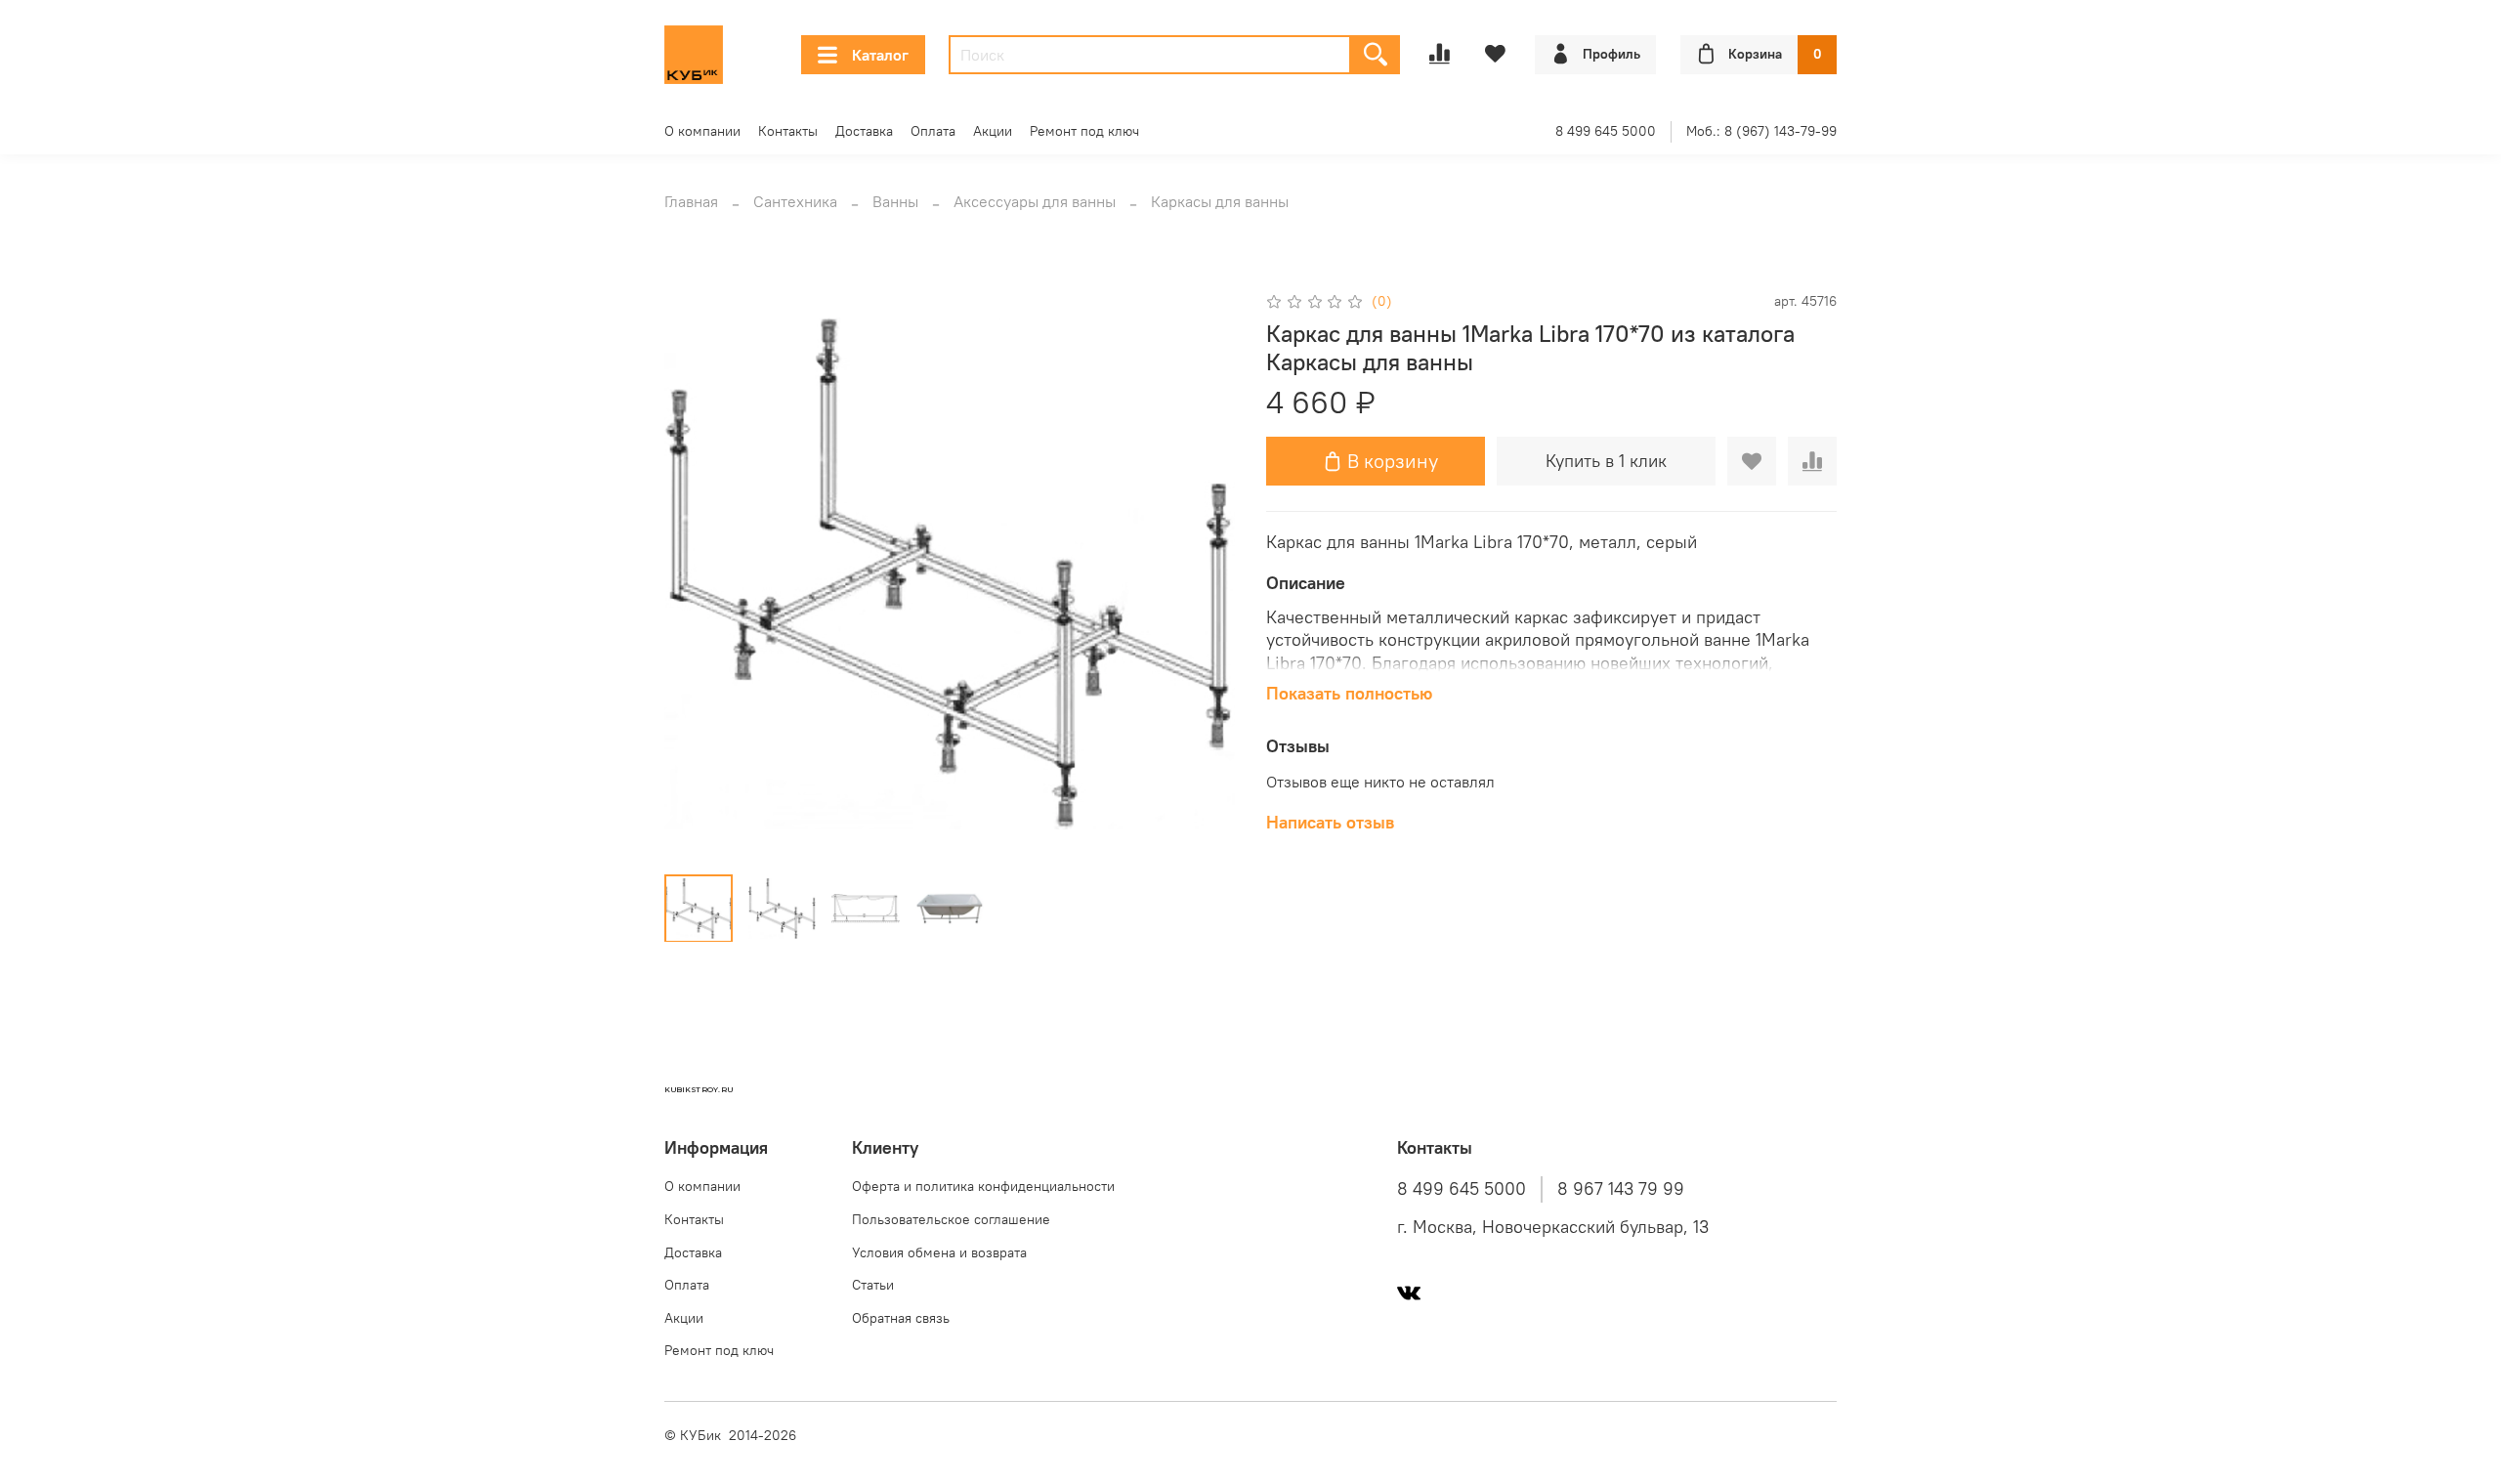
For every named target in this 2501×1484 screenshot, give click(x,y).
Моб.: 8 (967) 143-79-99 (1761, 131)
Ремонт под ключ (1084, 131)
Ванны (895, 201)
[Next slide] (1204, 573)
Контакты (788, 131)
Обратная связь (901, 1318)
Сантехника (795, 201)
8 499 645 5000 (1606, 131)
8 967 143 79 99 (1621, 1189)
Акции (993, 131)
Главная (691, 201)
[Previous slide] (696, 573)
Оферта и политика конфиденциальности (983, 1186)
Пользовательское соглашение (951, 1219)
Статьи (873, 1285)
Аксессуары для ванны (1035, 201)
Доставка (864, 131)
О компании (702, 131)
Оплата (933, 131)
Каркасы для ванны (1220, 201)
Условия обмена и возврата (939, 1252)
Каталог (880, 55)
